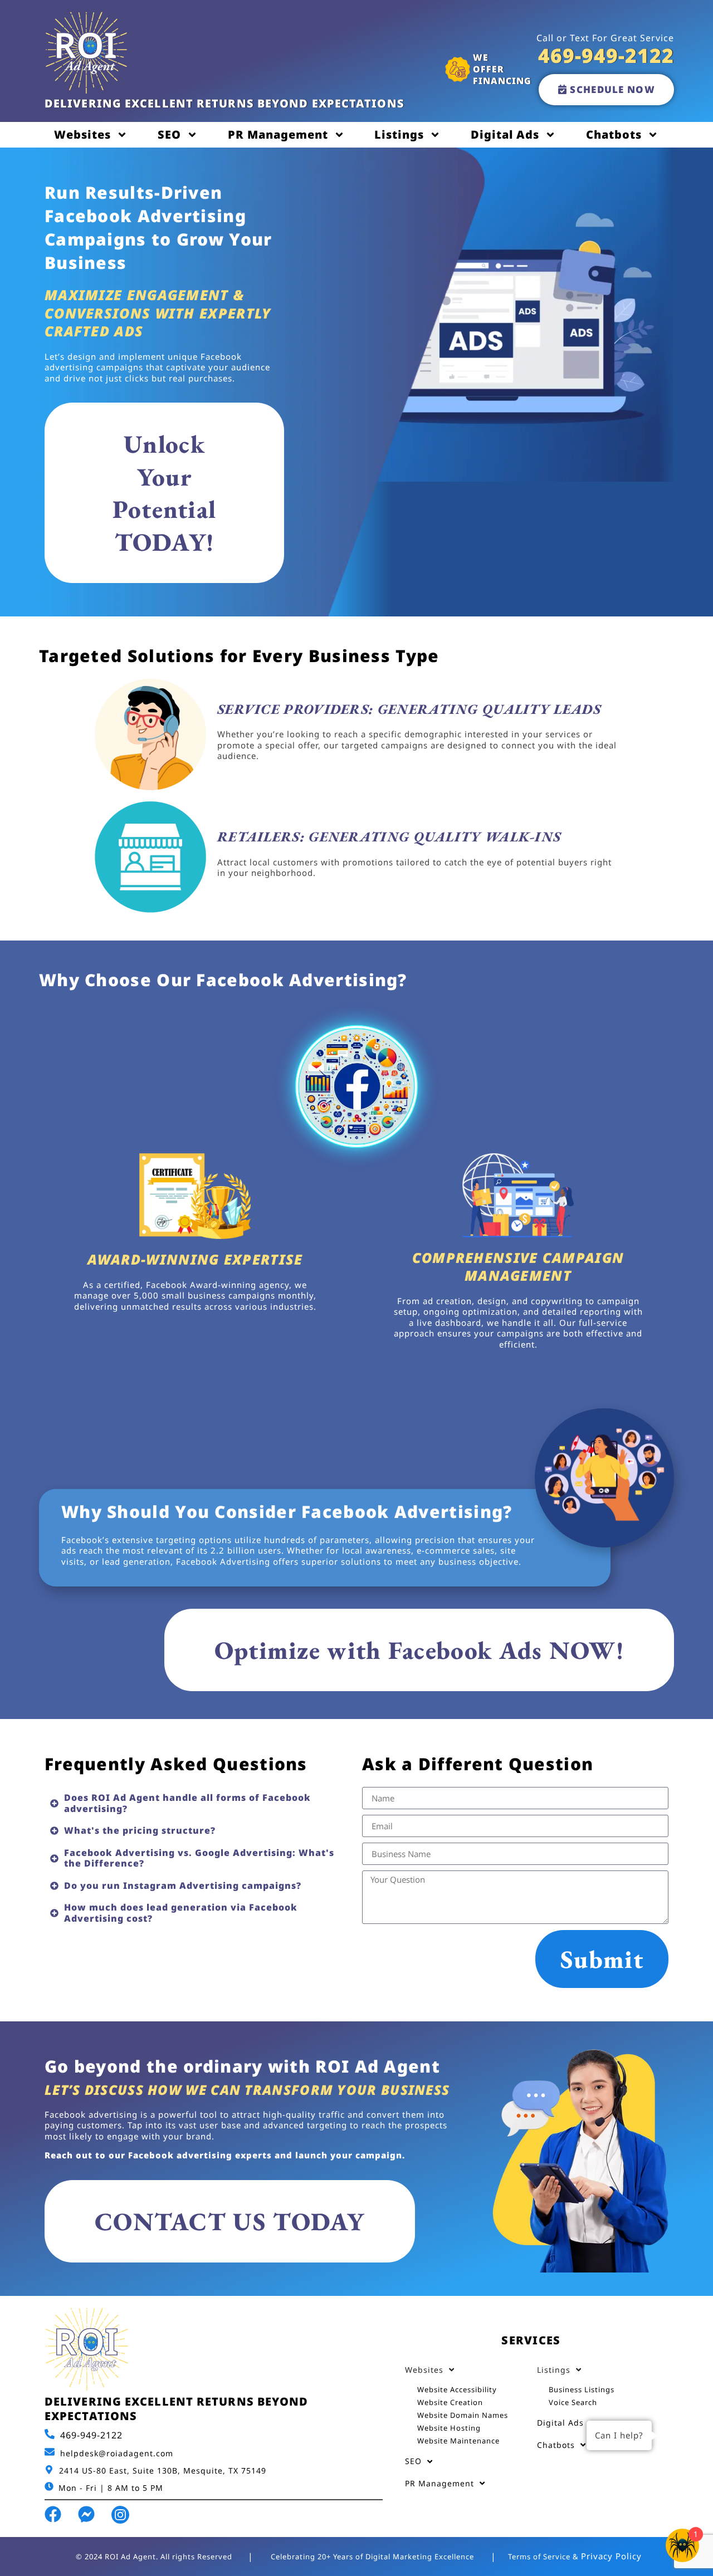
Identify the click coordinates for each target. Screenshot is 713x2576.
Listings (399, 134)
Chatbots (614, 134)
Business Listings (582, 2389)
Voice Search (573, 2402)
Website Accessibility (457, 2389)
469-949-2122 (91, 2435)
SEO (169, 134)
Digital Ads (505, 134)
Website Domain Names (463, 2415)
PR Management (278, 134)
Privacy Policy (611, 2556)
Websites (82, 134)
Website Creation (450, 2402)
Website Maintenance (458, 2441)
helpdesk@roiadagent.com (117, 2453)
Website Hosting (449, 2428)
